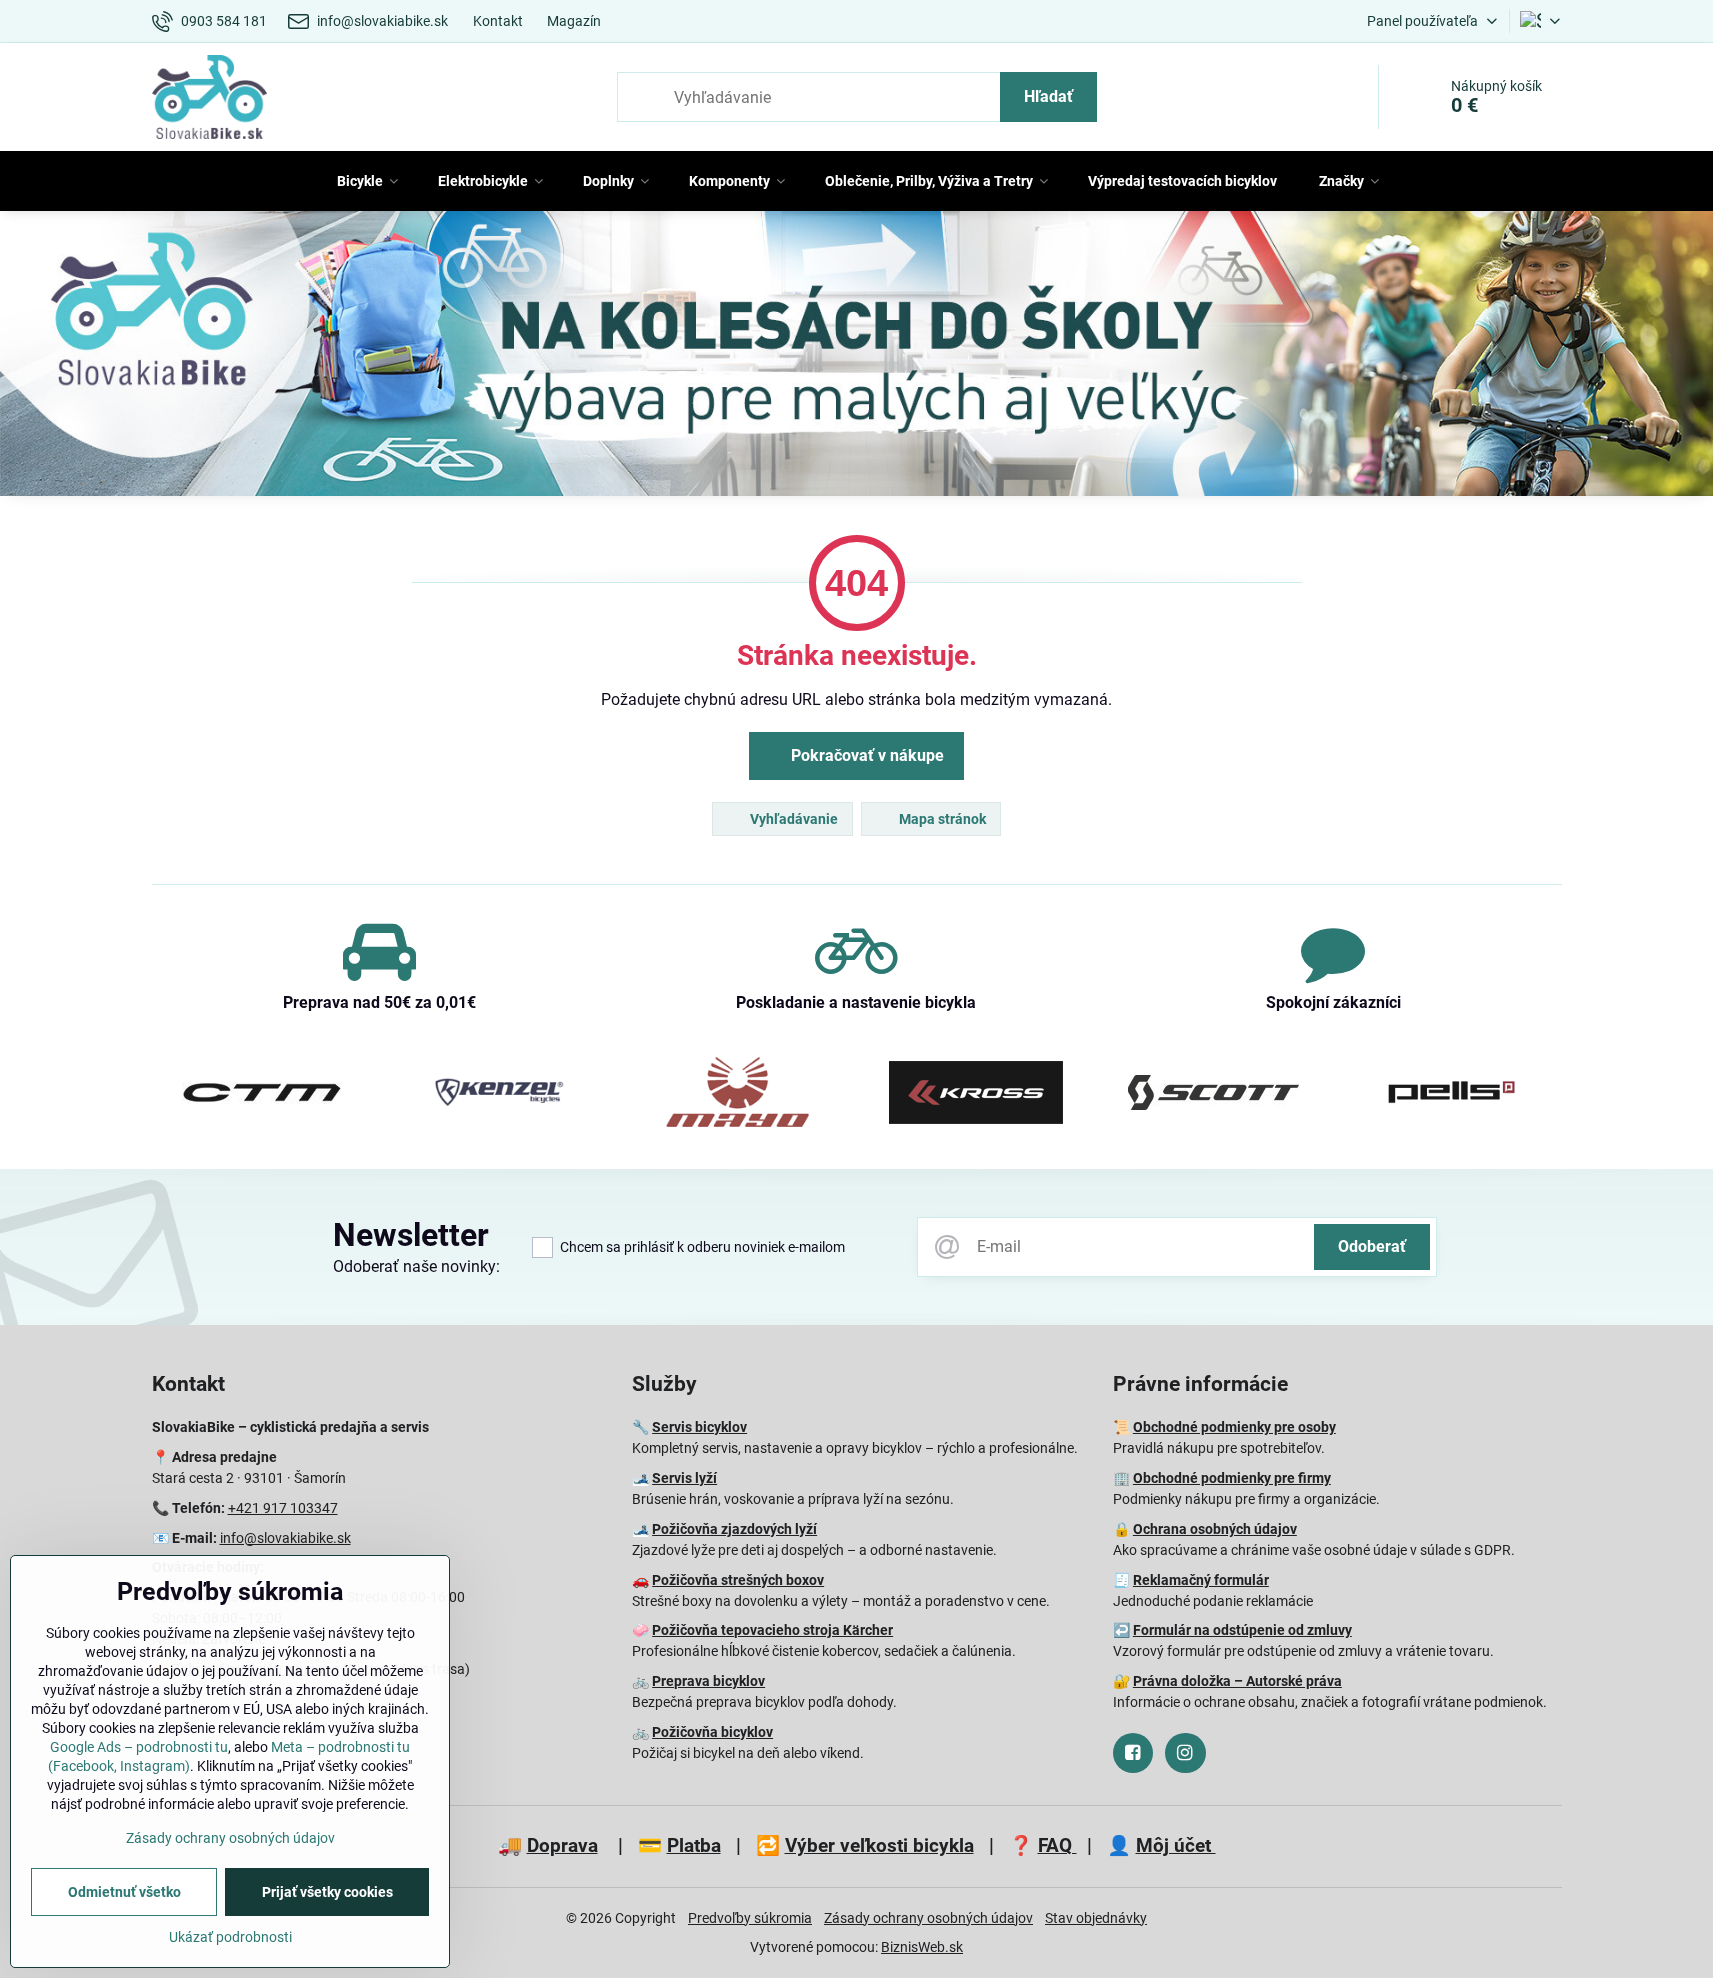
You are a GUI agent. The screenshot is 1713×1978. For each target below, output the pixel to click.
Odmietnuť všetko (124, 1892)
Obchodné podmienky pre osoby (1234, 1427)
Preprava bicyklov (708, 1681)
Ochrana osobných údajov (1215, 1529)
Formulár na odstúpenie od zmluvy (1242, 1630)
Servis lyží (684, 1478)
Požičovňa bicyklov (712, 1732)
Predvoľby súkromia (750, 1918)
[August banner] (856, 357)
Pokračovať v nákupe (865, 755)
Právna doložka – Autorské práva (1237, 1681)
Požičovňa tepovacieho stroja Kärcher (772, 1630)
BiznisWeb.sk (922, 1947)
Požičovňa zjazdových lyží (734, 1529)
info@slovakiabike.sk (285, 1538)
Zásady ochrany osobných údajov (928, 1918)
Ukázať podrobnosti (230, 1937)
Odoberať (1372, 1246)
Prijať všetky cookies (327, 1892)
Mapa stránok (941, 819)
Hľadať (1048, 96)
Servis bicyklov (699, 1427)
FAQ (1057, 1845)
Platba (694, 1845)
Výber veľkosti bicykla (879, 1845)
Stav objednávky (1096, 1918)
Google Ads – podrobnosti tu (139, 1747)
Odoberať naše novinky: (416, 1266)
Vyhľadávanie (792, 819)
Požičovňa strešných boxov (738, 1580)
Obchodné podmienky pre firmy (1232, 1478)
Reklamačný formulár (1201, 1580)
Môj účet (1176, 1845)
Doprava (562, 1845)
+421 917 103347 (283, 1508)
